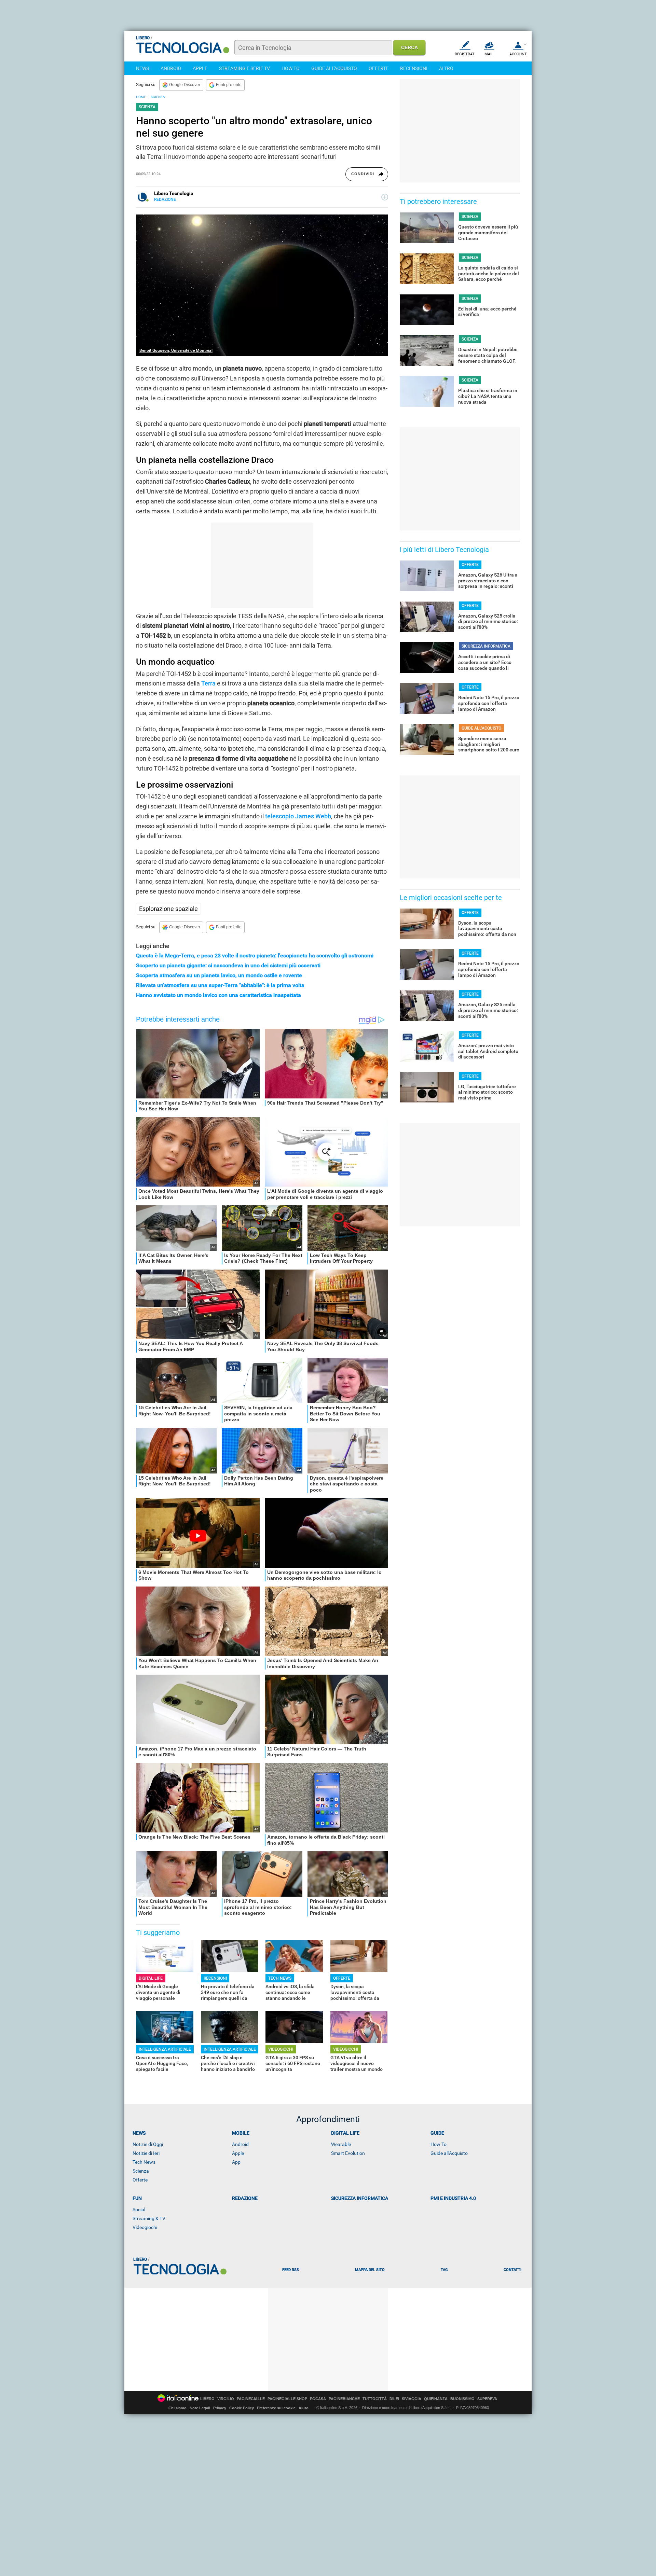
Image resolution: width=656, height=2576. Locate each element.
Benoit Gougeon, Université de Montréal (176, 350)
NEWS (142, 68)
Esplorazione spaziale (168, 909)
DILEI (394, 2399)
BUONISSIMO (462, 2399)
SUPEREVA (487, 2399)
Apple (238, 2153)
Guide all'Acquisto (449, 2153)
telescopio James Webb (298, 816)
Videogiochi (145, 2227)
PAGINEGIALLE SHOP (287, 2399)
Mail (489, 54)
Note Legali (200, 2408)
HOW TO (291, 68)
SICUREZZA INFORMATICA (486, 646)
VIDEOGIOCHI (281, 2049)
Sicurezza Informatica (360, 2198)
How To (439, 2144)
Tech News (144, 2162)
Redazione (245, 2198)
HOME (141, 97)
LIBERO (207, 2399)
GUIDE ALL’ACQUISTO (481, 728)
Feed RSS (291, 2270)
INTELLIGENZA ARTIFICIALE (165, 2049)
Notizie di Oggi (148, 2144)
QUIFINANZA (436, 2399)
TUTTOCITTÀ (375, 2399)
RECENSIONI (414, 68)
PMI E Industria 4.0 (453, 2198)
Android (240, 2144)
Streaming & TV (149, 2218)
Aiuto (304, 2408)
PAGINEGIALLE (251, 2399)
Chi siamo (177, 2408)
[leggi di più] (385, 197)
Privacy (220, 2408)
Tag (444, 2270)
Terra (208, 683)
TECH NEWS (280, 1978)
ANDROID (171, 68)
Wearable (341, 2144)
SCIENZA (158, 97)
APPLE (200, 68)
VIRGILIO (226, 2399)
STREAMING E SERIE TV (244, 68)
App (236, 2162)
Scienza (141, 2171)
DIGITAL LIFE (151, 1978)
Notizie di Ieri (146, 2153)
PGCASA (318, 2399)
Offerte (140, 2180)
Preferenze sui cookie (276, 2408)
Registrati (465, 54)
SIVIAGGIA (412, 2399)
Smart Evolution (348, 2153)
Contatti (512, 2270)
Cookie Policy (242, 2408)
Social (139, 2210)
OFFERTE (379, 68)
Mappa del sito (370, 2270)
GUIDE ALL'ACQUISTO (334, 68)
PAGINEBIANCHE (344, 2399)
